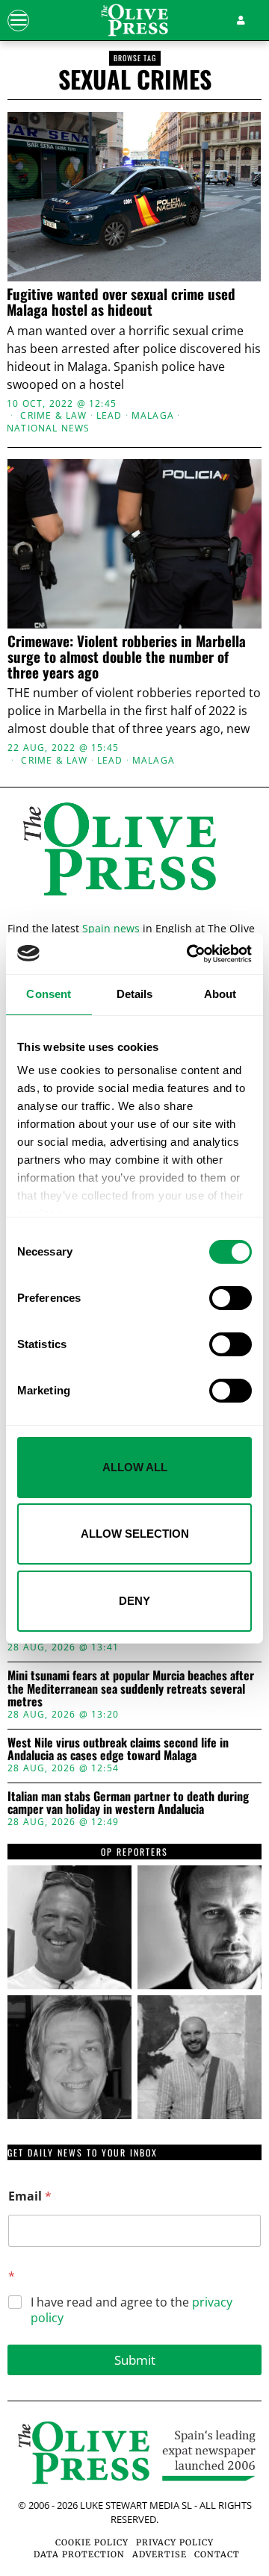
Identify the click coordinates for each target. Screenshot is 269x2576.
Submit (135, 2360)
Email (30, 2196)
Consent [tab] (49, 994)
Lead (109, 416)
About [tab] (220, 994)
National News (49, 428)
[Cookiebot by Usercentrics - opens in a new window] (190, 954)
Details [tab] (135, 994)
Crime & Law (53, 416)
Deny (134, 1601)
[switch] (231, 1298)
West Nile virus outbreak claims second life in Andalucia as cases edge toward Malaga (118, 1749)
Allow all (135, 1467)
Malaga (153, 416)
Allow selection (135, 1534)
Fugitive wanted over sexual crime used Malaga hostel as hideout (121, 302)
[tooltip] (69, 1927)
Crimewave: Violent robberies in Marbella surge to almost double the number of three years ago (127, 657)
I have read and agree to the (132, 2310)
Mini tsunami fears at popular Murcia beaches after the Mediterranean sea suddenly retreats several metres (131, 1689)
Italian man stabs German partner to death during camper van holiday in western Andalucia (128, 1803)
